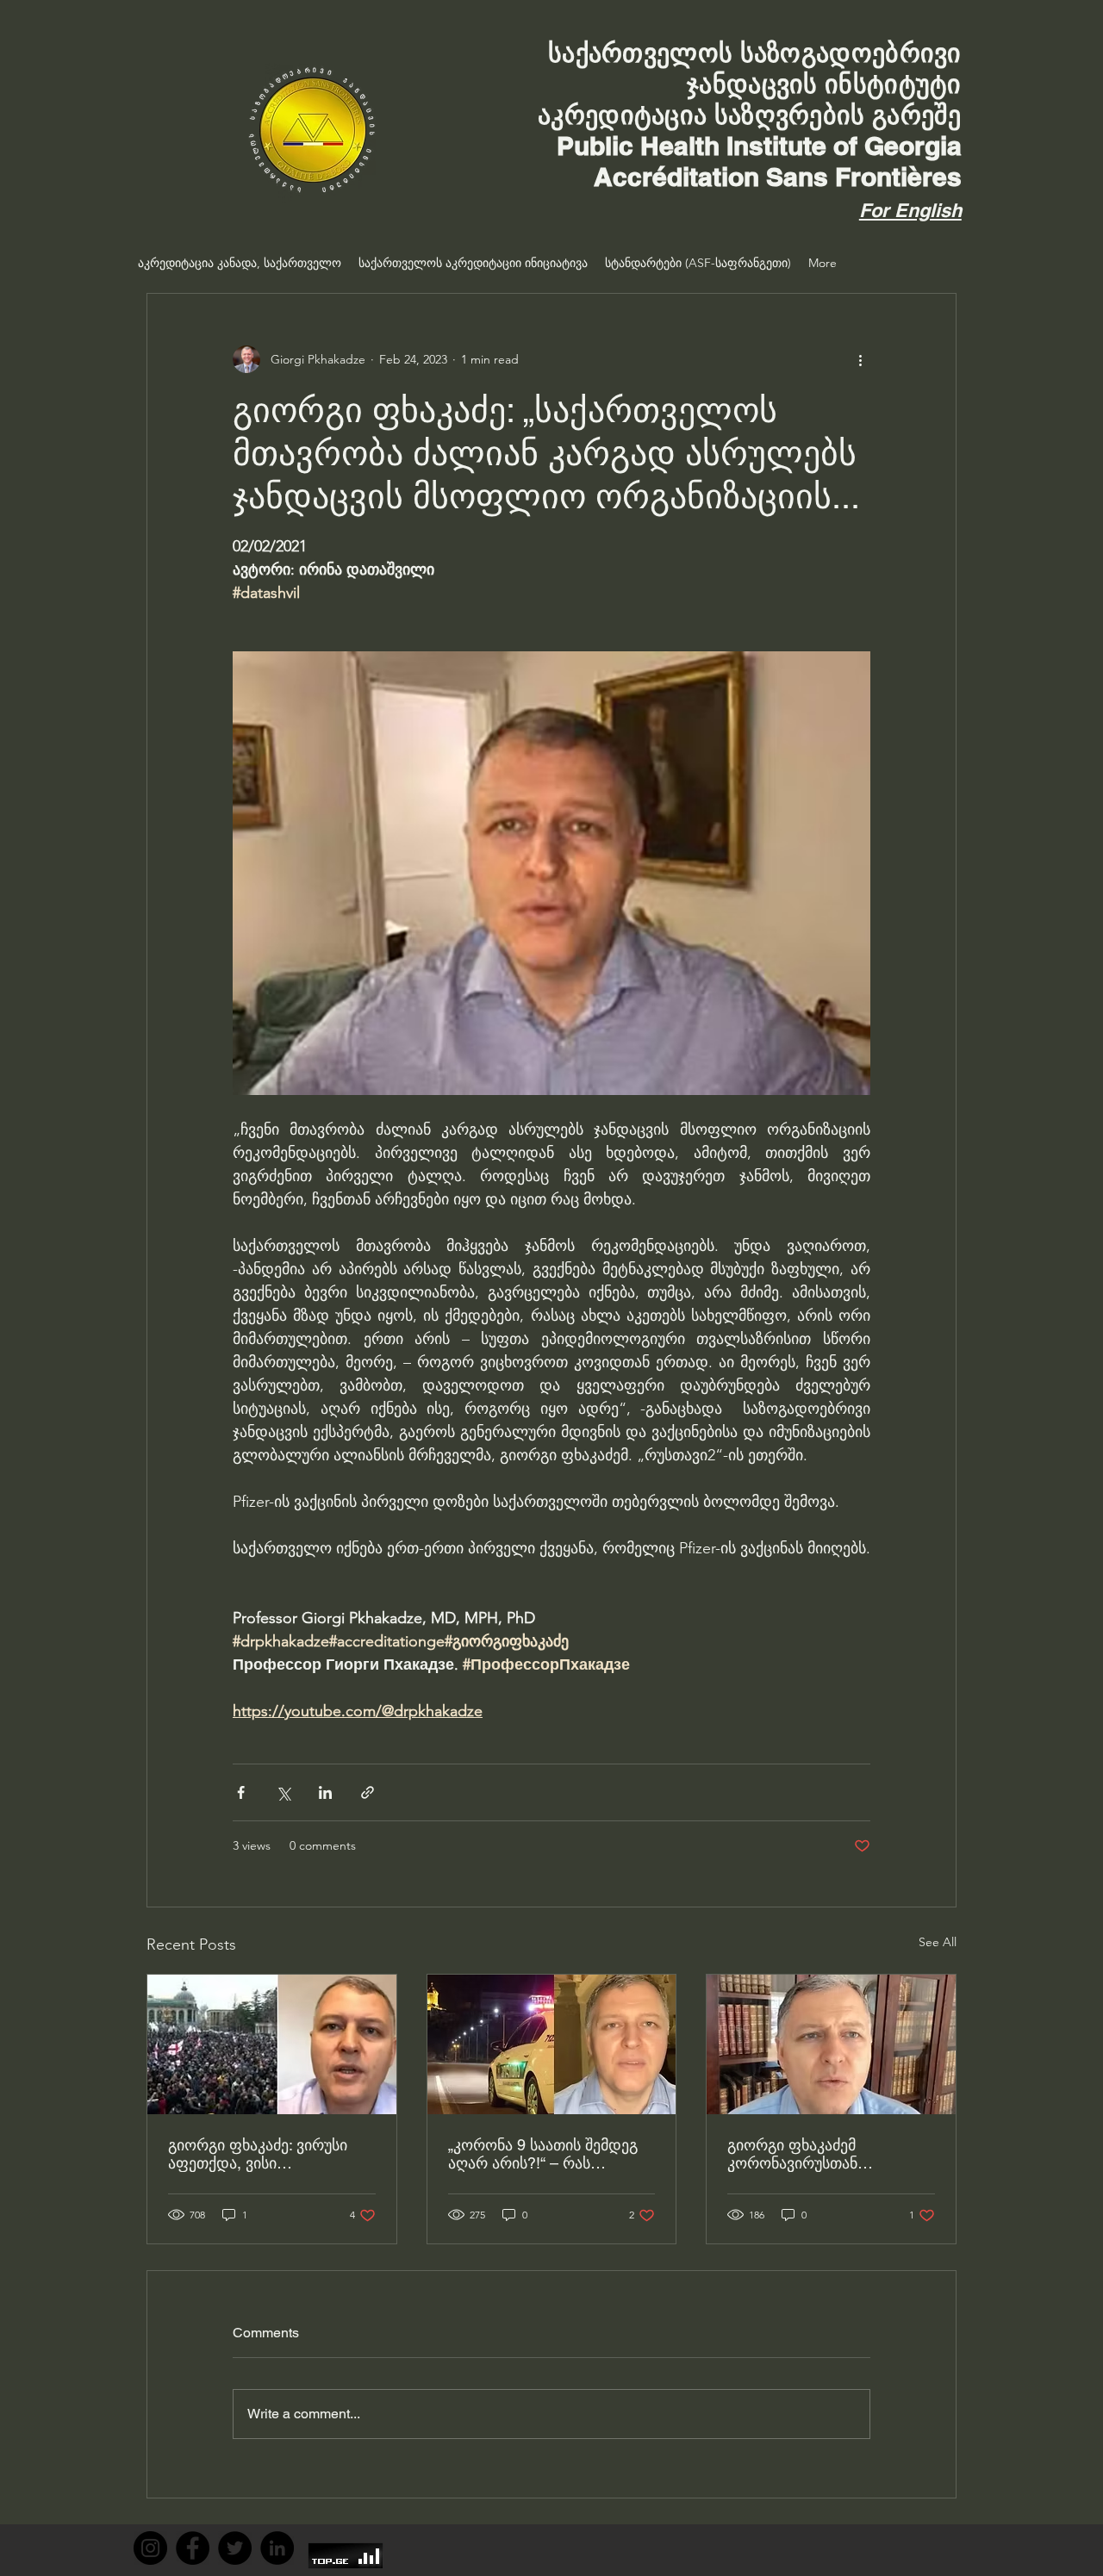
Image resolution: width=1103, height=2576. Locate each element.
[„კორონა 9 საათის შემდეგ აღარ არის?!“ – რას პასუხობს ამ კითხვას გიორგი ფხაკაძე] (552, 2044)
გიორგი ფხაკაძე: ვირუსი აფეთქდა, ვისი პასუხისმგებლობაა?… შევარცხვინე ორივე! (258, 2154)
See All (938, 1942)
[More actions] (860, 359)
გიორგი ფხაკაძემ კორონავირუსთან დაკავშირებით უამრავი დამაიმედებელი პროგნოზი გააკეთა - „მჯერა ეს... (827, 2154)
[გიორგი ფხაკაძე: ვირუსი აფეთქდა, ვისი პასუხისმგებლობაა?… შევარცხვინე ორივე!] (272, 2044)
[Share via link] (368, 1792)
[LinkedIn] (277, 2548)
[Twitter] (235, 2548)
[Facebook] (193, 2548)
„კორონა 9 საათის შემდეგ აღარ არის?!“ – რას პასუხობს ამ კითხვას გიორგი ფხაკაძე (543, 2154)
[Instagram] (150, 2548)
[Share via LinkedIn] (325, 1792)
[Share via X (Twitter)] (283, 1792)
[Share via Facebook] (241, 1792)
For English (910, 210)
